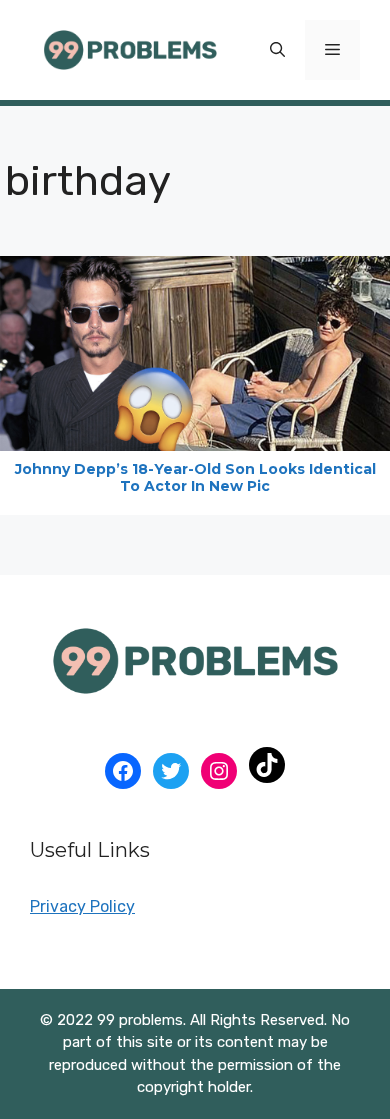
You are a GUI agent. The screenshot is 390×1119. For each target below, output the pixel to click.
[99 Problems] (130, 48)
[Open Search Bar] (277, 50)
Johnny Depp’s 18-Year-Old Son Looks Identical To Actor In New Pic (195, 477)
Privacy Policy (82, 906)
